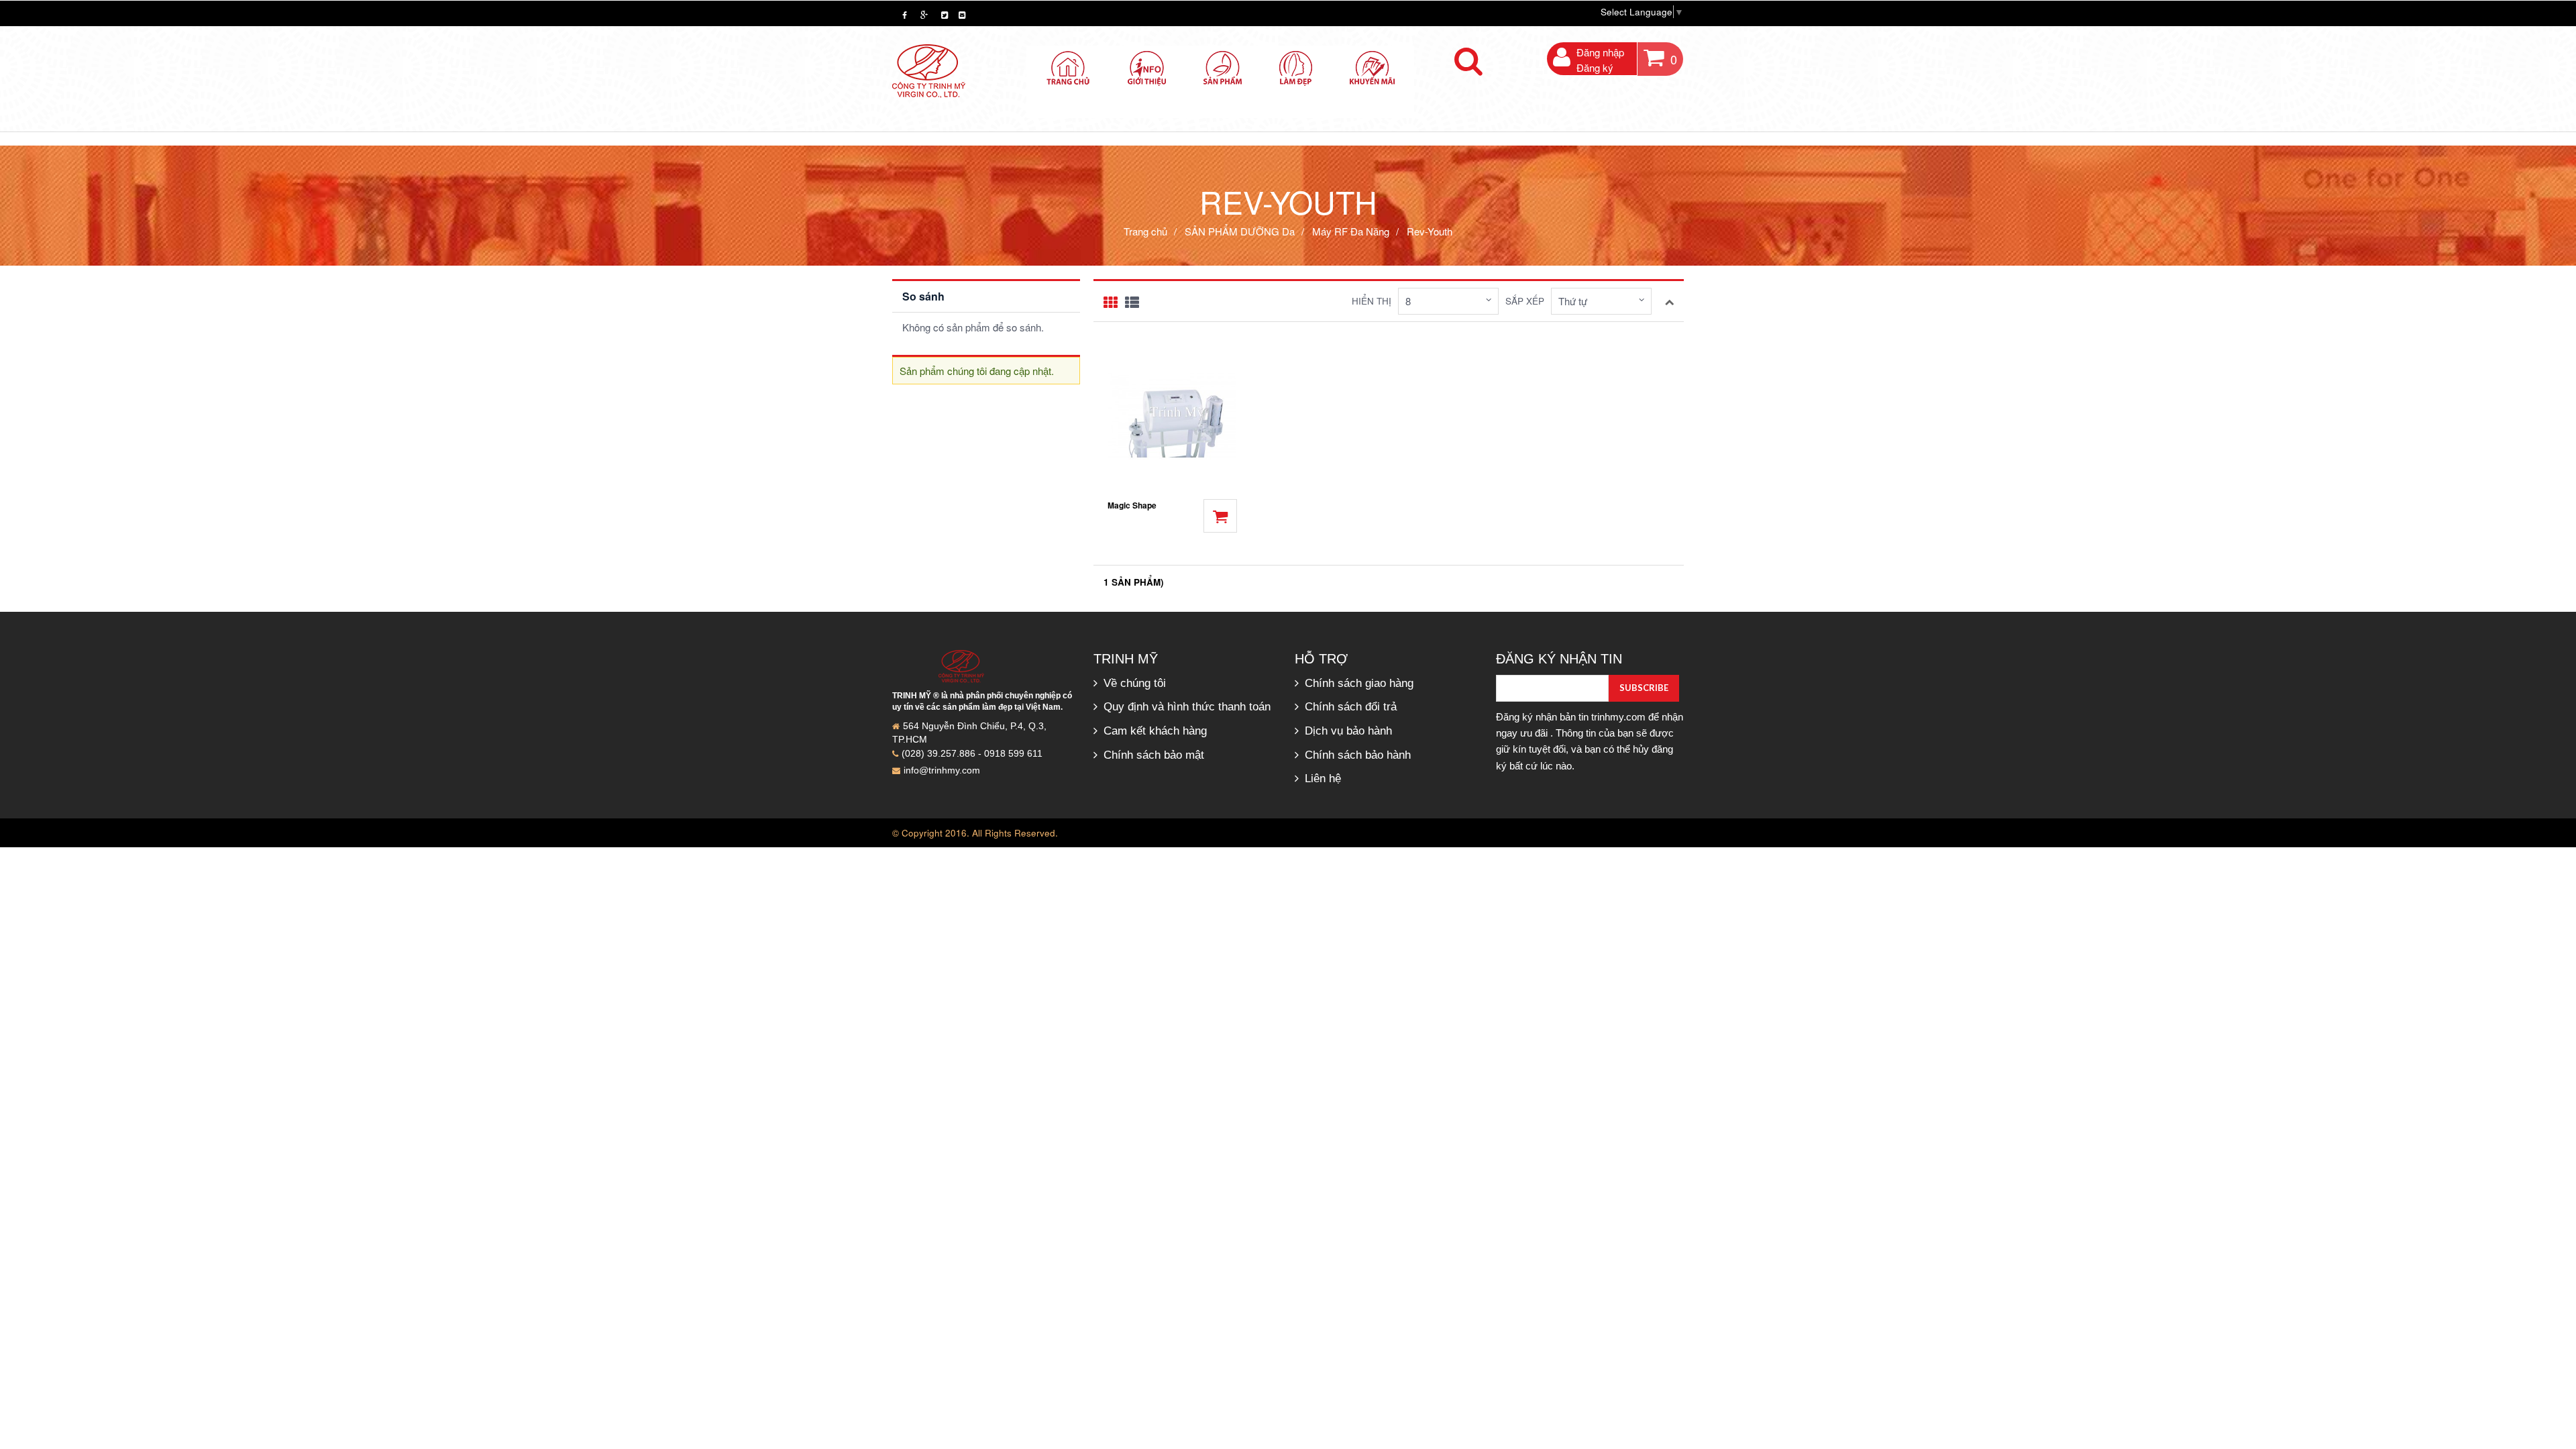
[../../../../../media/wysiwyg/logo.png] (929, 69)
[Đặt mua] (1220, 516)
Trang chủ (1145, 231)
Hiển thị (1372, 301)
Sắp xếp (1525, 301)
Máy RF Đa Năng (1352, 231)
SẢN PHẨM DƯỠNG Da (1240, 231)
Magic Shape (1132, 505)
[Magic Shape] (1172, 415)
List (1132, 303)
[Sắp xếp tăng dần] (1669, 300)
